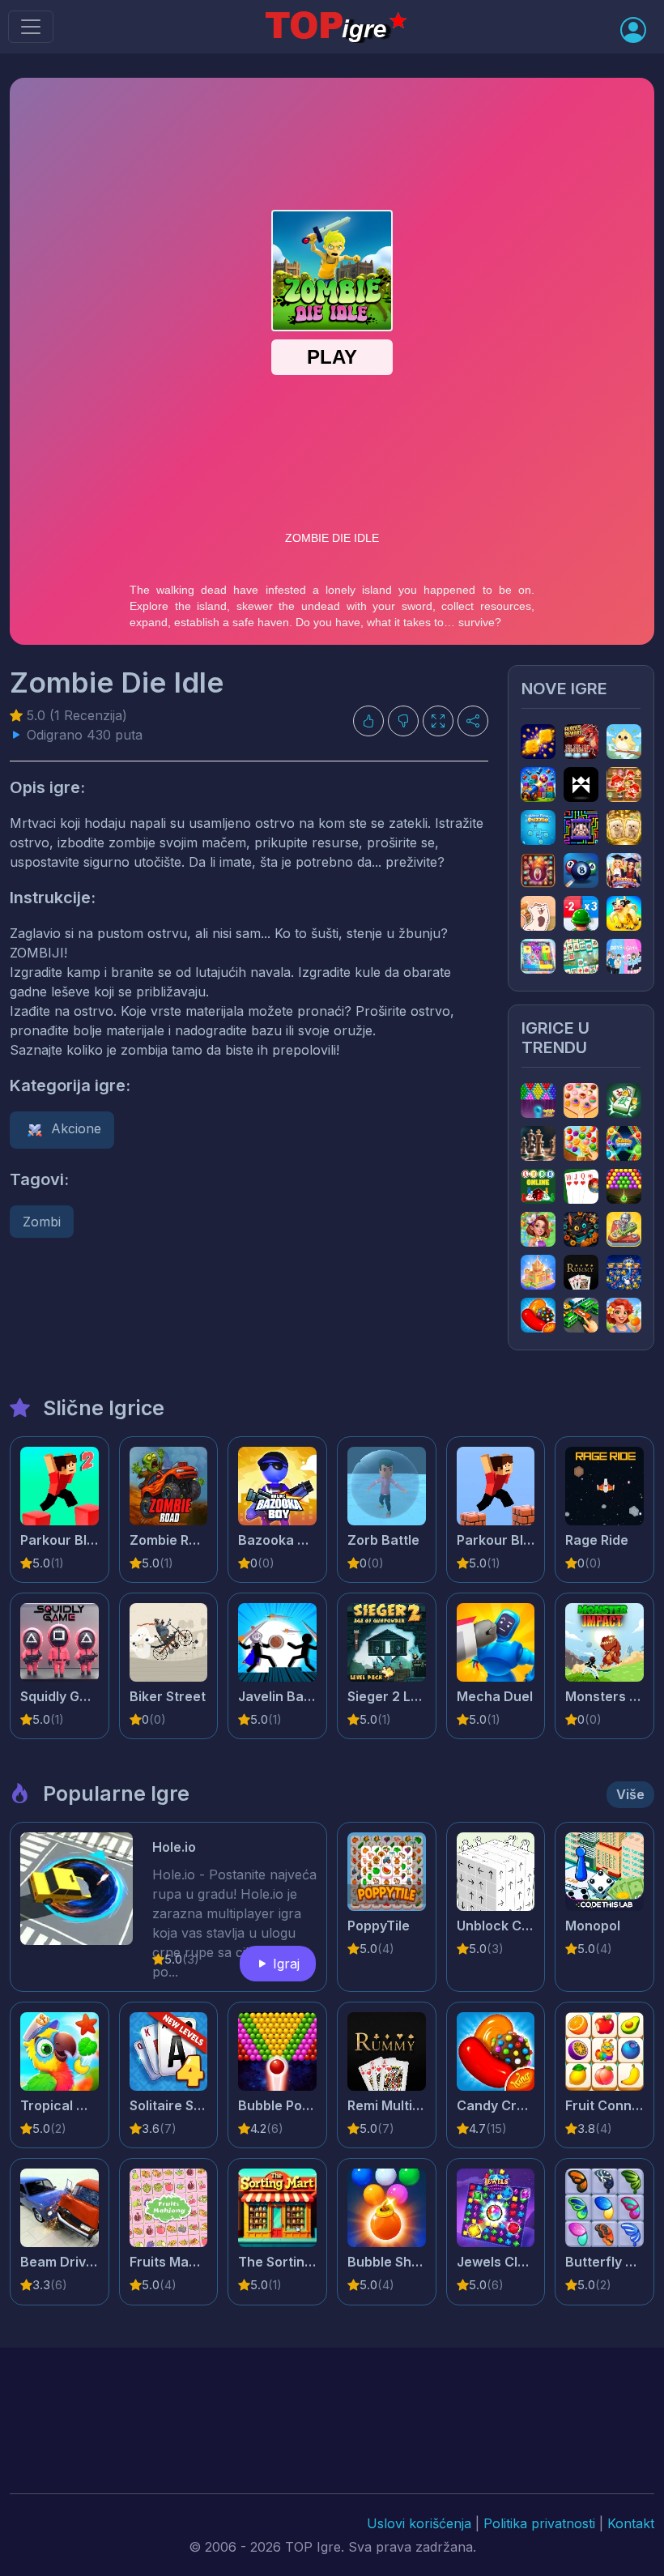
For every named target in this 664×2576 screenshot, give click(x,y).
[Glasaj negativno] (403, 721)
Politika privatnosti (539, 2523)
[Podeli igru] (473, 721)
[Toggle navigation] (31, 27)
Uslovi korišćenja (419, 2523)
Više (630, 1794)
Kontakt (631, 2523)
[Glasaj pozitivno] (368, 721)
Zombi (42, 1222)
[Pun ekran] (438, 721)
